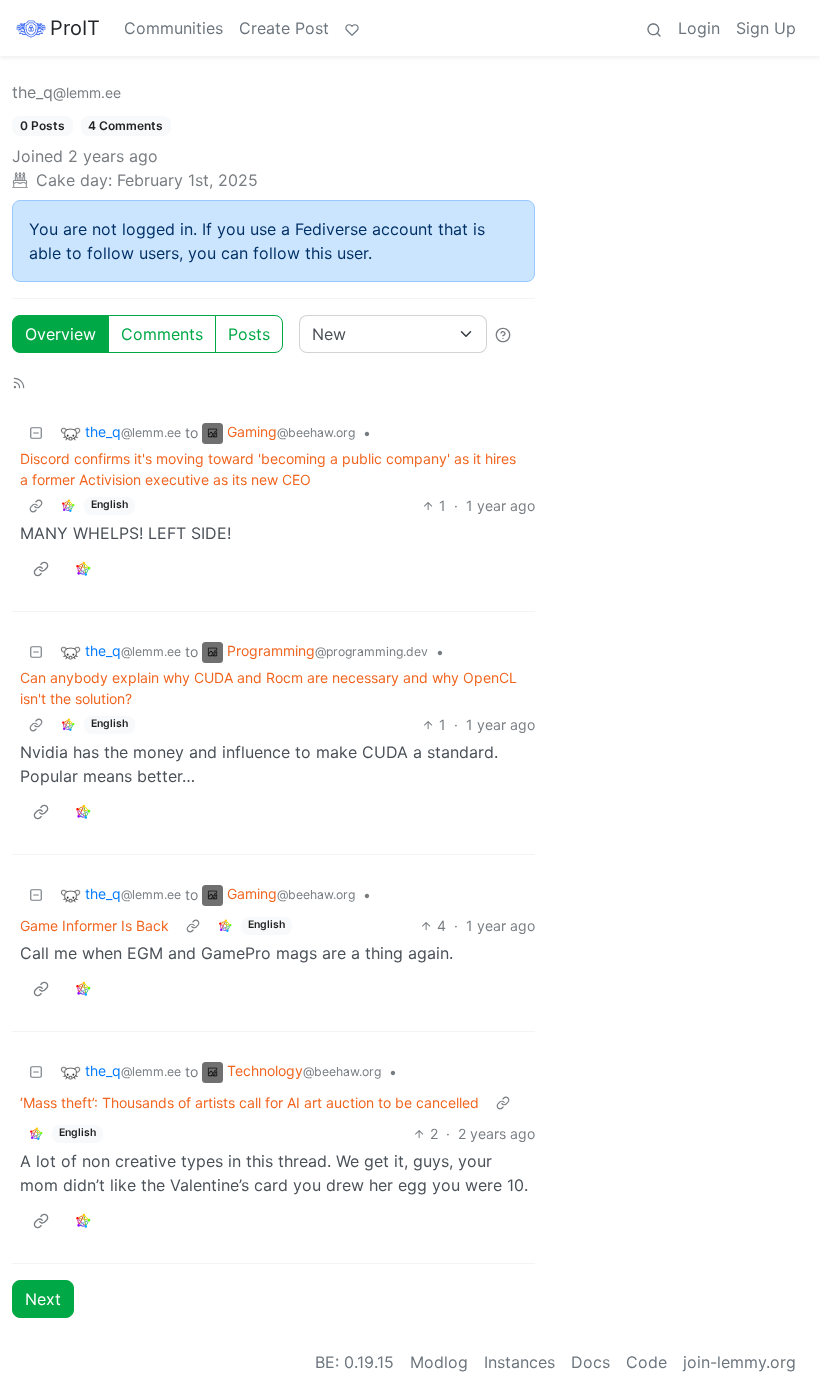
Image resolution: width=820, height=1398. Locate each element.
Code (646, 1362)
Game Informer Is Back (94, 925)
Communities (173, 28)
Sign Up (766, 28)
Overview (60, 334)
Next (43, 1299)
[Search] (654, 28)
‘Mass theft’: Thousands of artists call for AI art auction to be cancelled (249, 1102)
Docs (590, 1362)
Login (699, 28)
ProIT (75, 28)
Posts (249, 334)
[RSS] (19, 381)
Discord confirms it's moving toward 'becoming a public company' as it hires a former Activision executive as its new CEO (268, 469)
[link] (68, 505)
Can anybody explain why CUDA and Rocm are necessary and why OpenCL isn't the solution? (268, 688)
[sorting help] (503, 334)
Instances (519, 1362)
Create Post (284, 28)
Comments (162, 334)
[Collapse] (36, 432)
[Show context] (36, 505)
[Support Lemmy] (352, 28)
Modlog (439, 1362)
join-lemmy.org (739, 1362)
